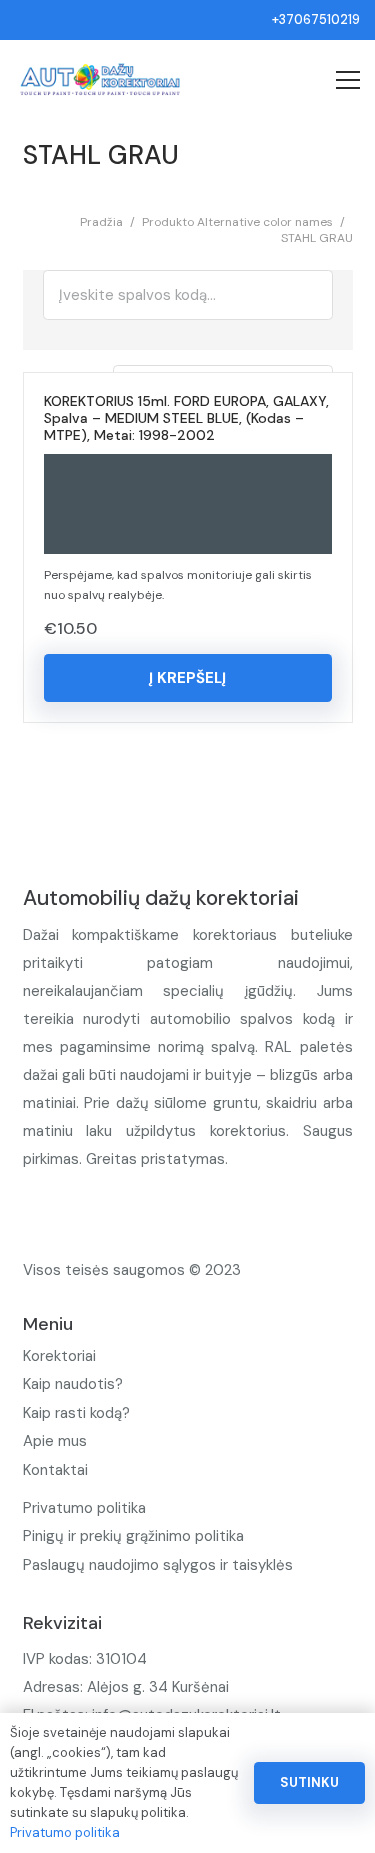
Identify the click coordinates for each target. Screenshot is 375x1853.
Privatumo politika (84, 1508)
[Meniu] (348, 80)
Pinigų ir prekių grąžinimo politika (133, 1536)
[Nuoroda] (100, 80)
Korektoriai (59, 1356)
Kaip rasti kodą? (76, 1413)
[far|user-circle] (254, 79)
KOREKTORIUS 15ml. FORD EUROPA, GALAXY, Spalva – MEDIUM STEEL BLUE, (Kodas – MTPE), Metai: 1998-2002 (186, 418)
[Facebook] (48, 1208)
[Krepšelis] (284, 80)
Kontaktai (55, 1470)
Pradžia (101, 222)
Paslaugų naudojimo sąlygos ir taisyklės (158, 1565)
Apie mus (55, 1441)
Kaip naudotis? (73, 1384)
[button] (188, 678)
